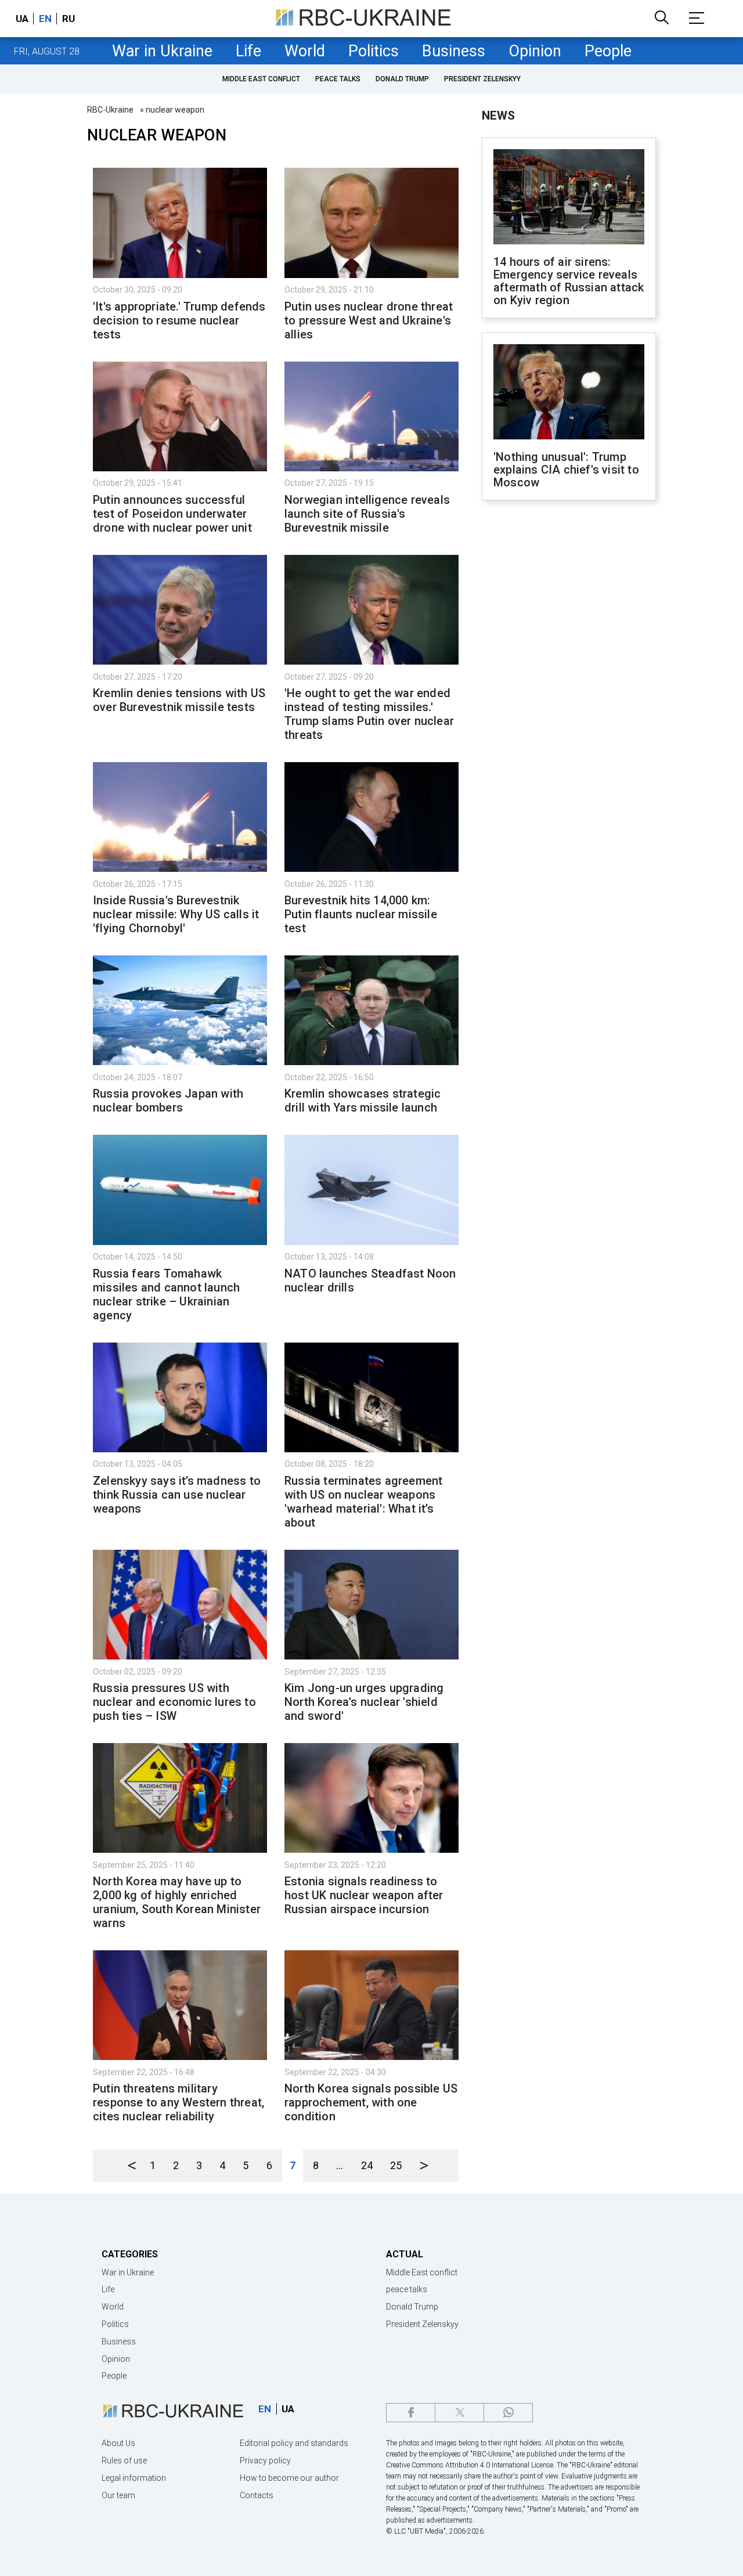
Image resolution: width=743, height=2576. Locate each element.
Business (454, 51)
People (608, 51)
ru (68, 19)
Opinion (535, 51)
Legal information (134, 2478)
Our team (118, 2495)
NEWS (498, 116)
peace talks (338, 79)
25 (396, 2165)
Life (248, 51)
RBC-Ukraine (110, 110)
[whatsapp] (508, 2413)
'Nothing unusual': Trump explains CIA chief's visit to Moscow (566, 470)
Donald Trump (402, 79)
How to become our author (289, 2478)
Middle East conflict (261, 79)
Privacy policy (265, 2460)
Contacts (257, 2495)
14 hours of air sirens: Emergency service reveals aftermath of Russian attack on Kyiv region (569, 281)
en (45, 19)
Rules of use (124, 2460)
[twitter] (459, 2413)
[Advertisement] (569, 701)
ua (22, 19)
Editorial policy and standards (294, 2443)
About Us (118, 2443)
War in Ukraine (162, 51)
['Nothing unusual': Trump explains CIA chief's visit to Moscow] (569, 393)
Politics (374, 51)
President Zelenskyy (482, 79)
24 (367, 2165)
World (305, 51)
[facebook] (411, 2413)
